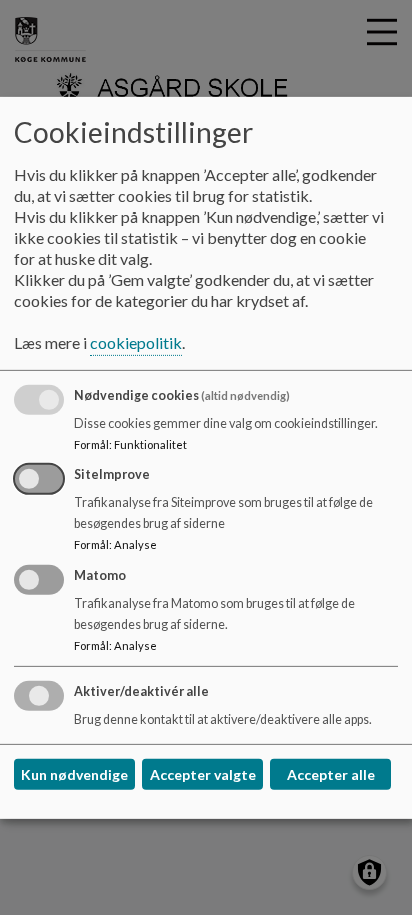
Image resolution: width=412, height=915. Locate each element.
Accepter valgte (203, 774)
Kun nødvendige (74, 774)
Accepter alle (331, 774)
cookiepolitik (136, 342)
